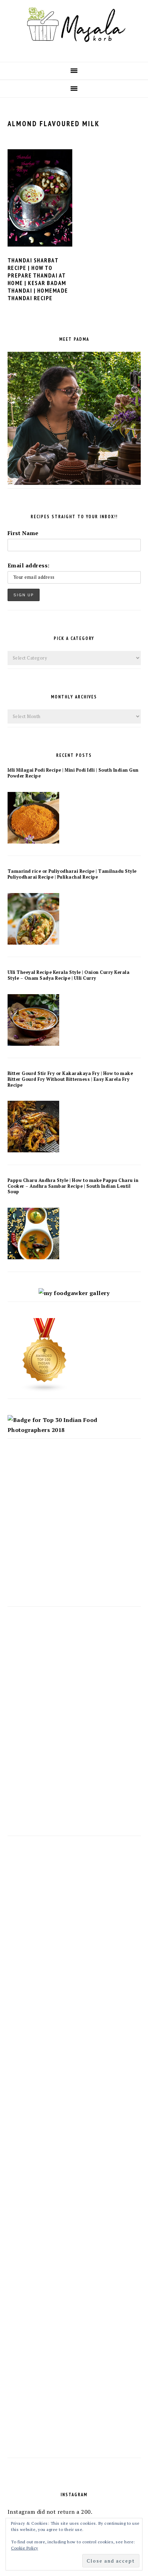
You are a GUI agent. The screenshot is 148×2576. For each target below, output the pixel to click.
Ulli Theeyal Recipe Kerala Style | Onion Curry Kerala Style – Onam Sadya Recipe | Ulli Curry (69, 975)
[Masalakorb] (74, 51)
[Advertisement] (74, 1529)
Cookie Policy (25, 2548)
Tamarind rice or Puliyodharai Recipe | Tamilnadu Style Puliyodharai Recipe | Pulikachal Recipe (72, 874)
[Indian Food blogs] (45, 1390)
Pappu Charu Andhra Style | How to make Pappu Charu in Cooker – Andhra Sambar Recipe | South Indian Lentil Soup (73, 1186)
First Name (23, 533)
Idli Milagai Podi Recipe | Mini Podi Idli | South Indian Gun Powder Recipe (73, 773)
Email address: (29, 565)
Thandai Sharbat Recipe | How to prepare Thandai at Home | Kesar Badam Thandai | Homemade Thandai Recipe (38, 279)
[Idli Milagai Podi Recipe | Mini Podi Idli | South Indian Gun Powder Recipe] (33, 841)
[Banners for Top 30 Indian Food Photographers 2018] (74, 1430)
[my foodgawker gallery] (74, 1293)
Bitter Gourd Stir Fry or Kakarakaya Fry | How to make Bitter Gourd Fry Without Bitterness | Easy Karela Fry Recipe (70, 1079)
